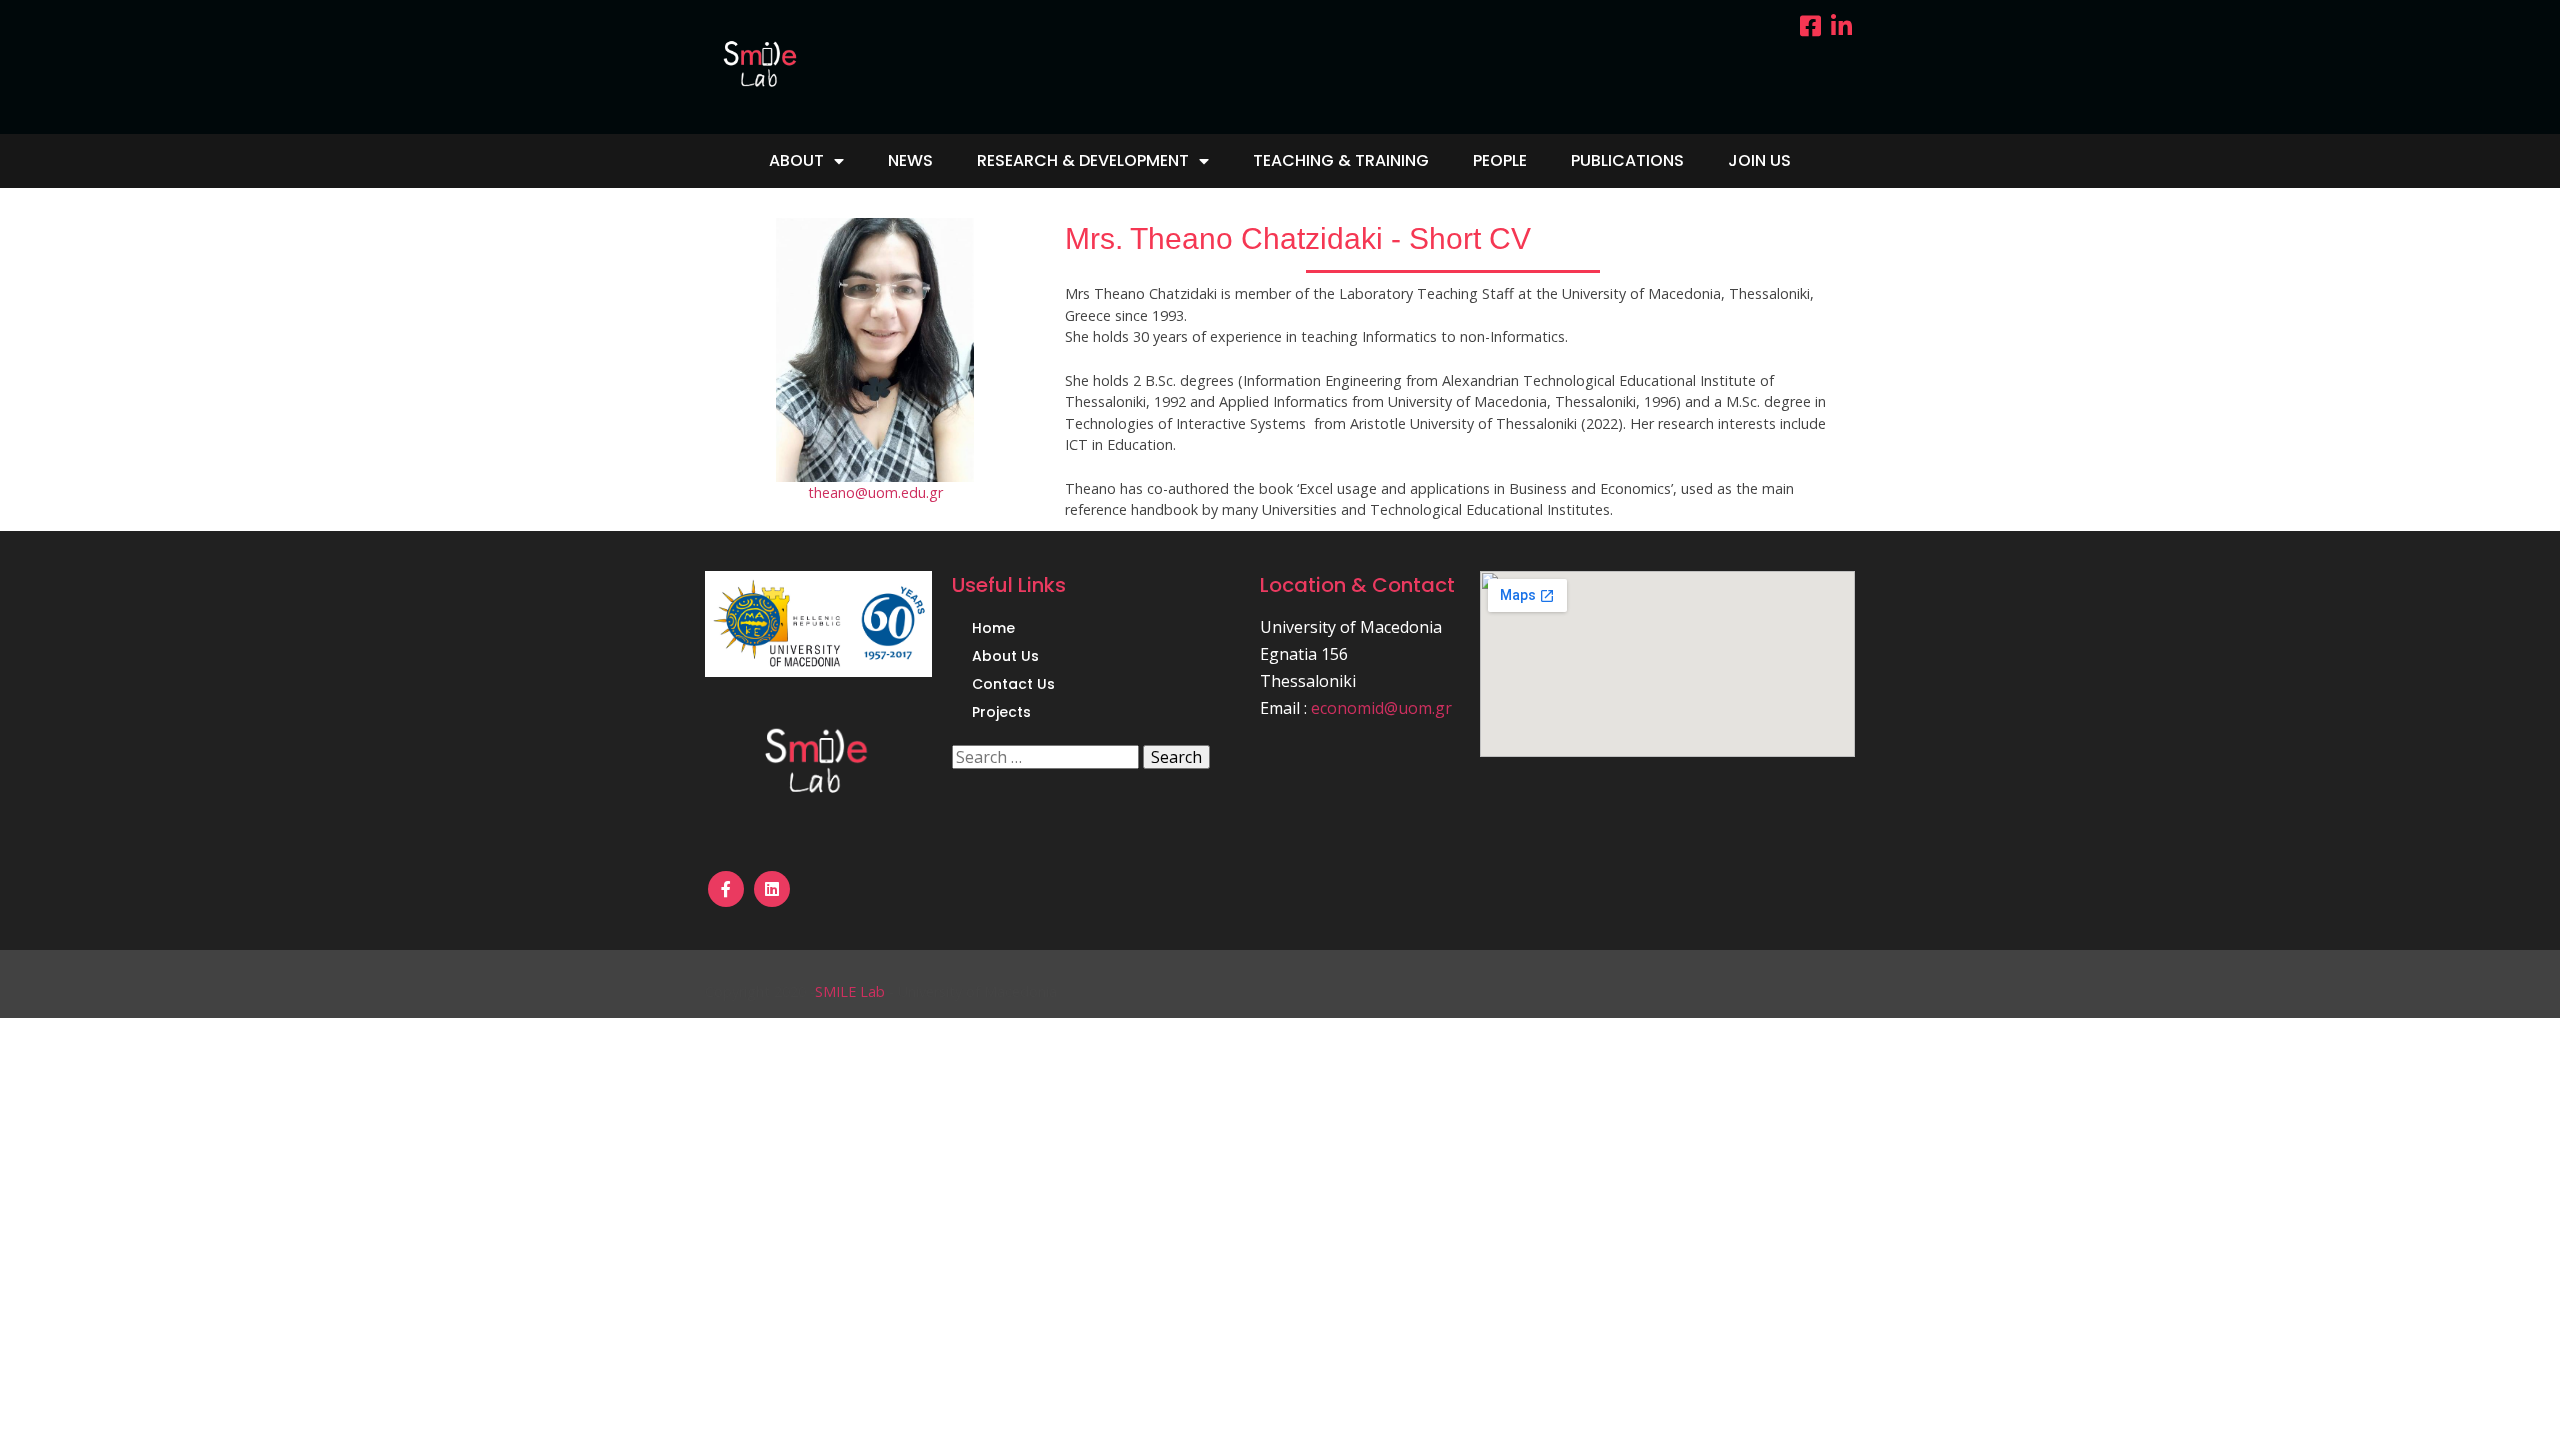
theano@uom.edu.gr (875, 492)
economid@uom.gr (1381, 708)
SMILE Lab (850, 991)
